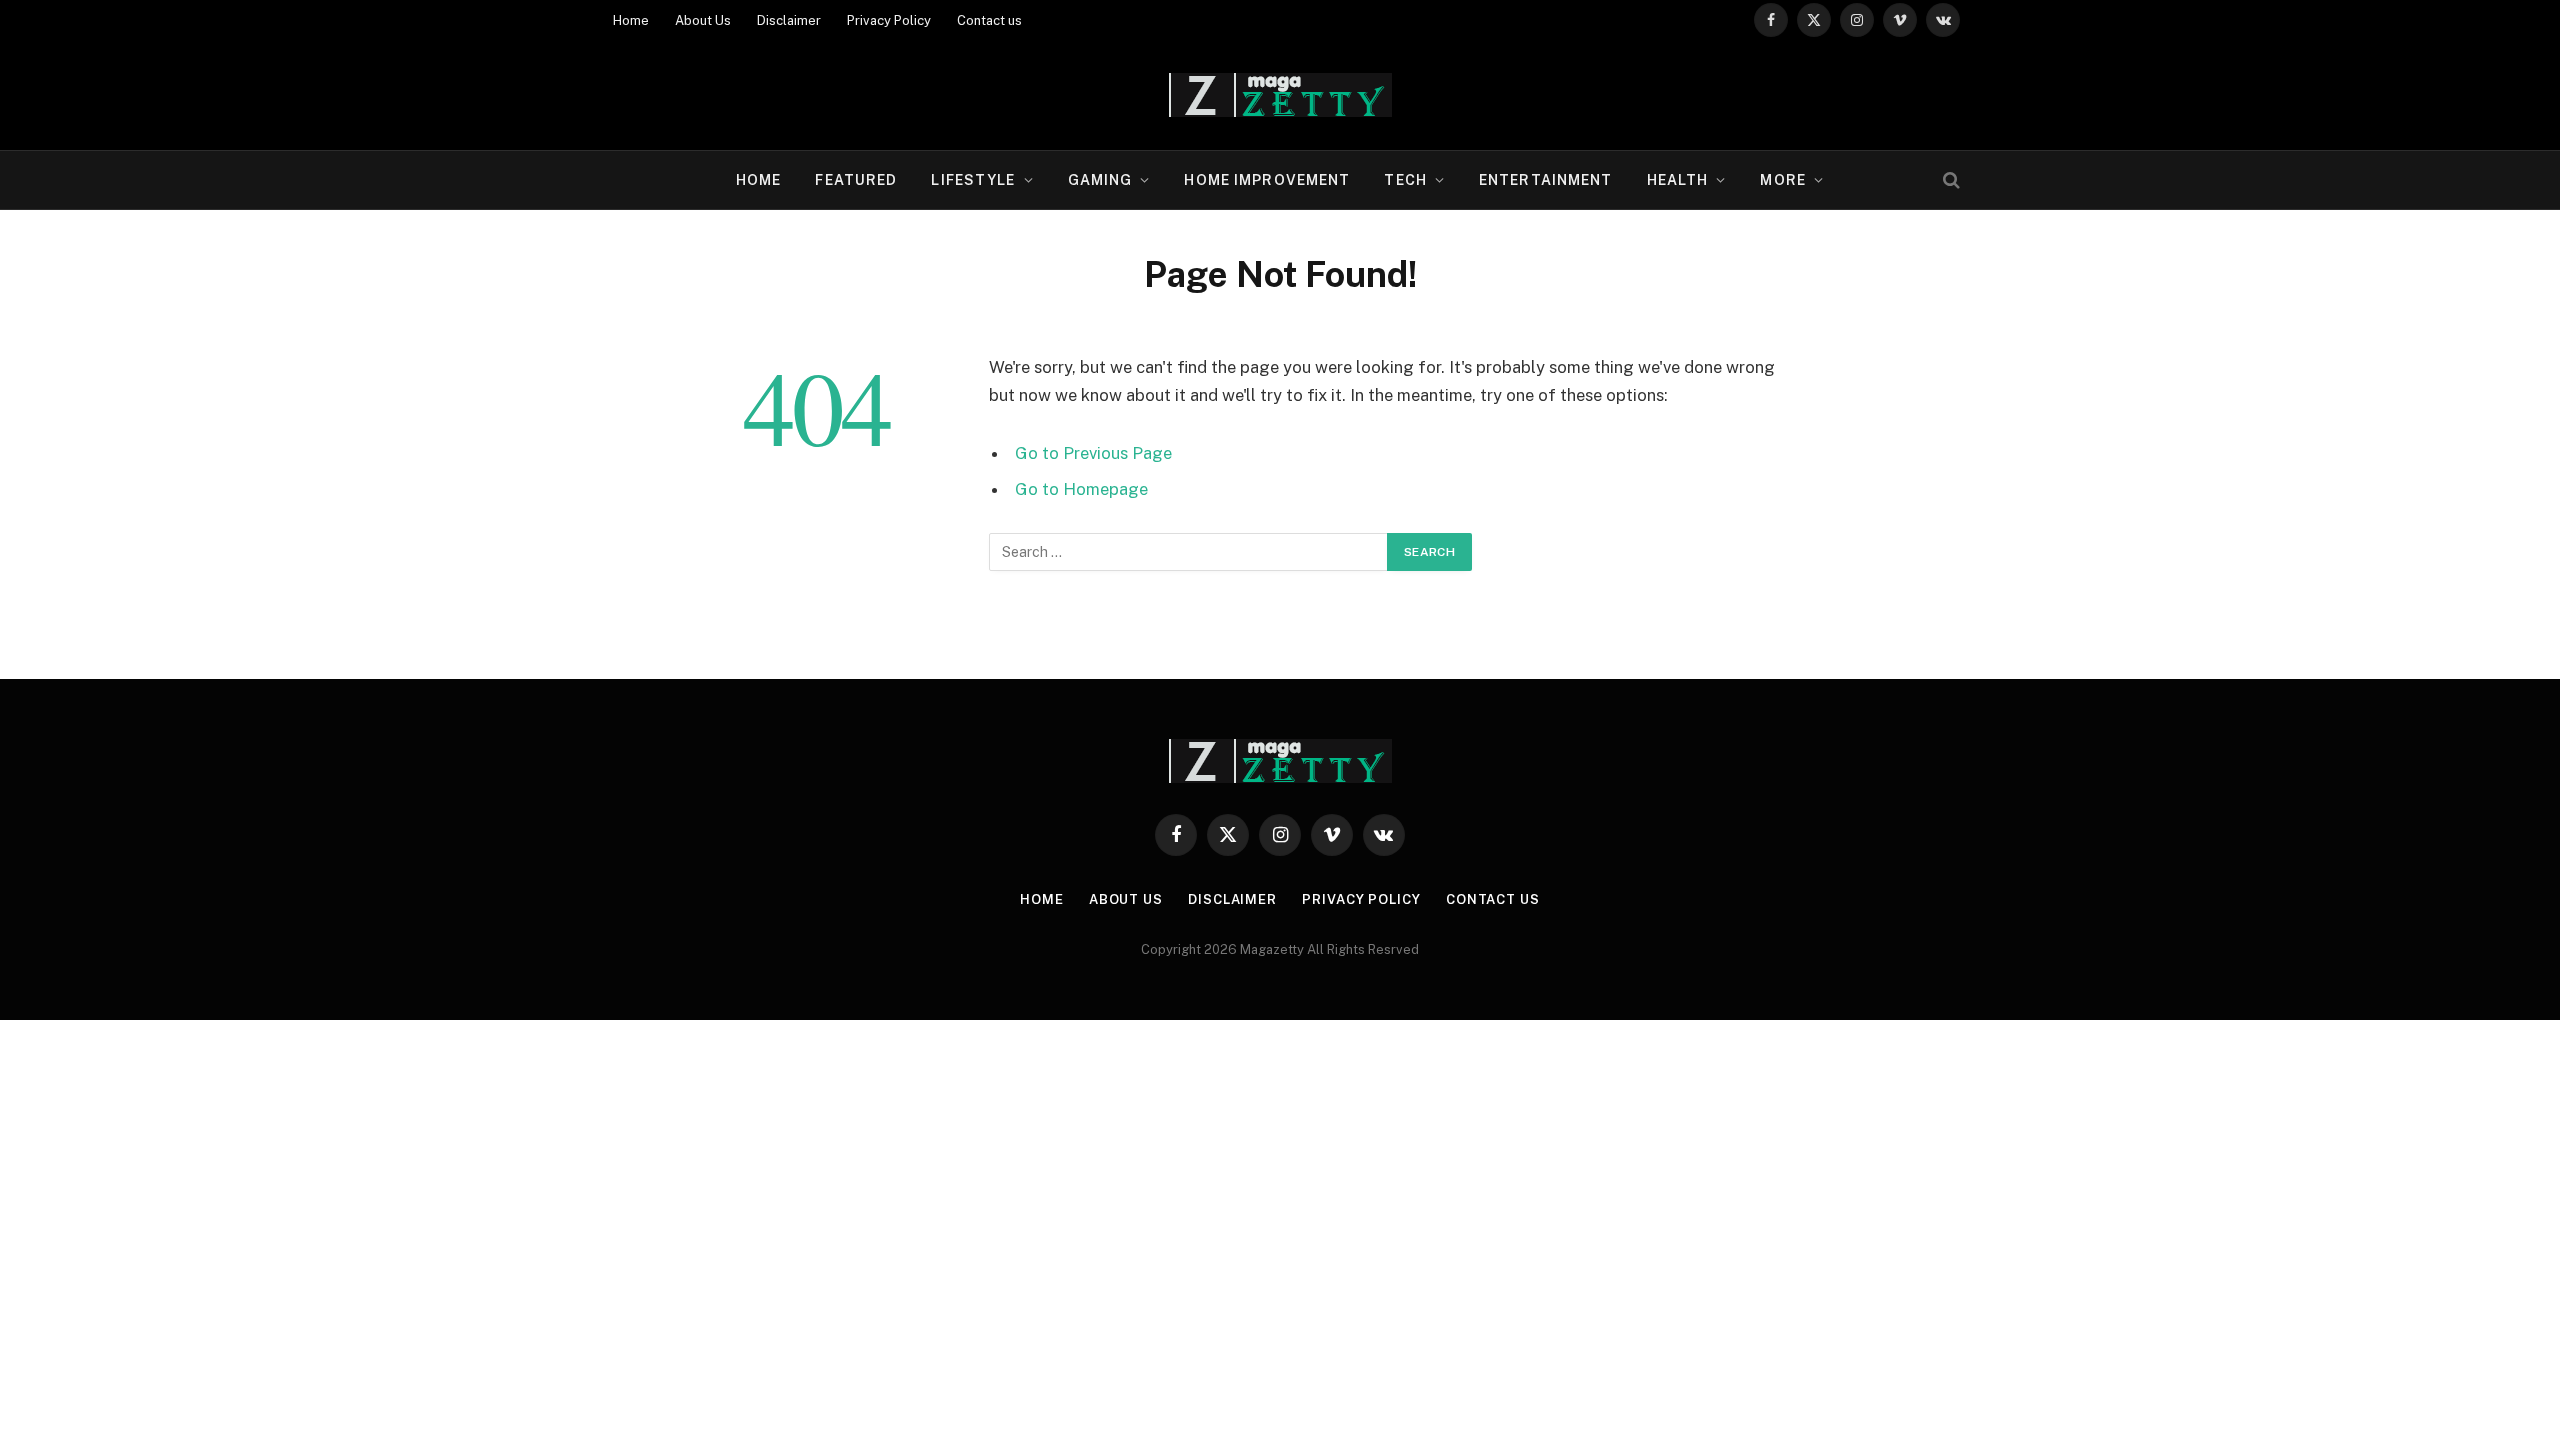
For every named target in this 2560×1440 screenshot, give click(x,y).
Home (631, 20)
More (1782, 180)
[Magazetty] (1280, 95)
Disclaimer (789, 20)
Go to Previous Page (1093, 453)
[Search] (1949, 180)
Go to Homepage (1081, 489)
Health (1678, 180)
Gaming (1100, 180)
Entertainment (1546, 180)
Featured (856, 180)
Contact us (989, 20)
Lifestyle (973, 180)
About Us (703, 20)
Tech (1405, 180)
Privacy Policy (889, 20)
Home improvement (1267, 180)
